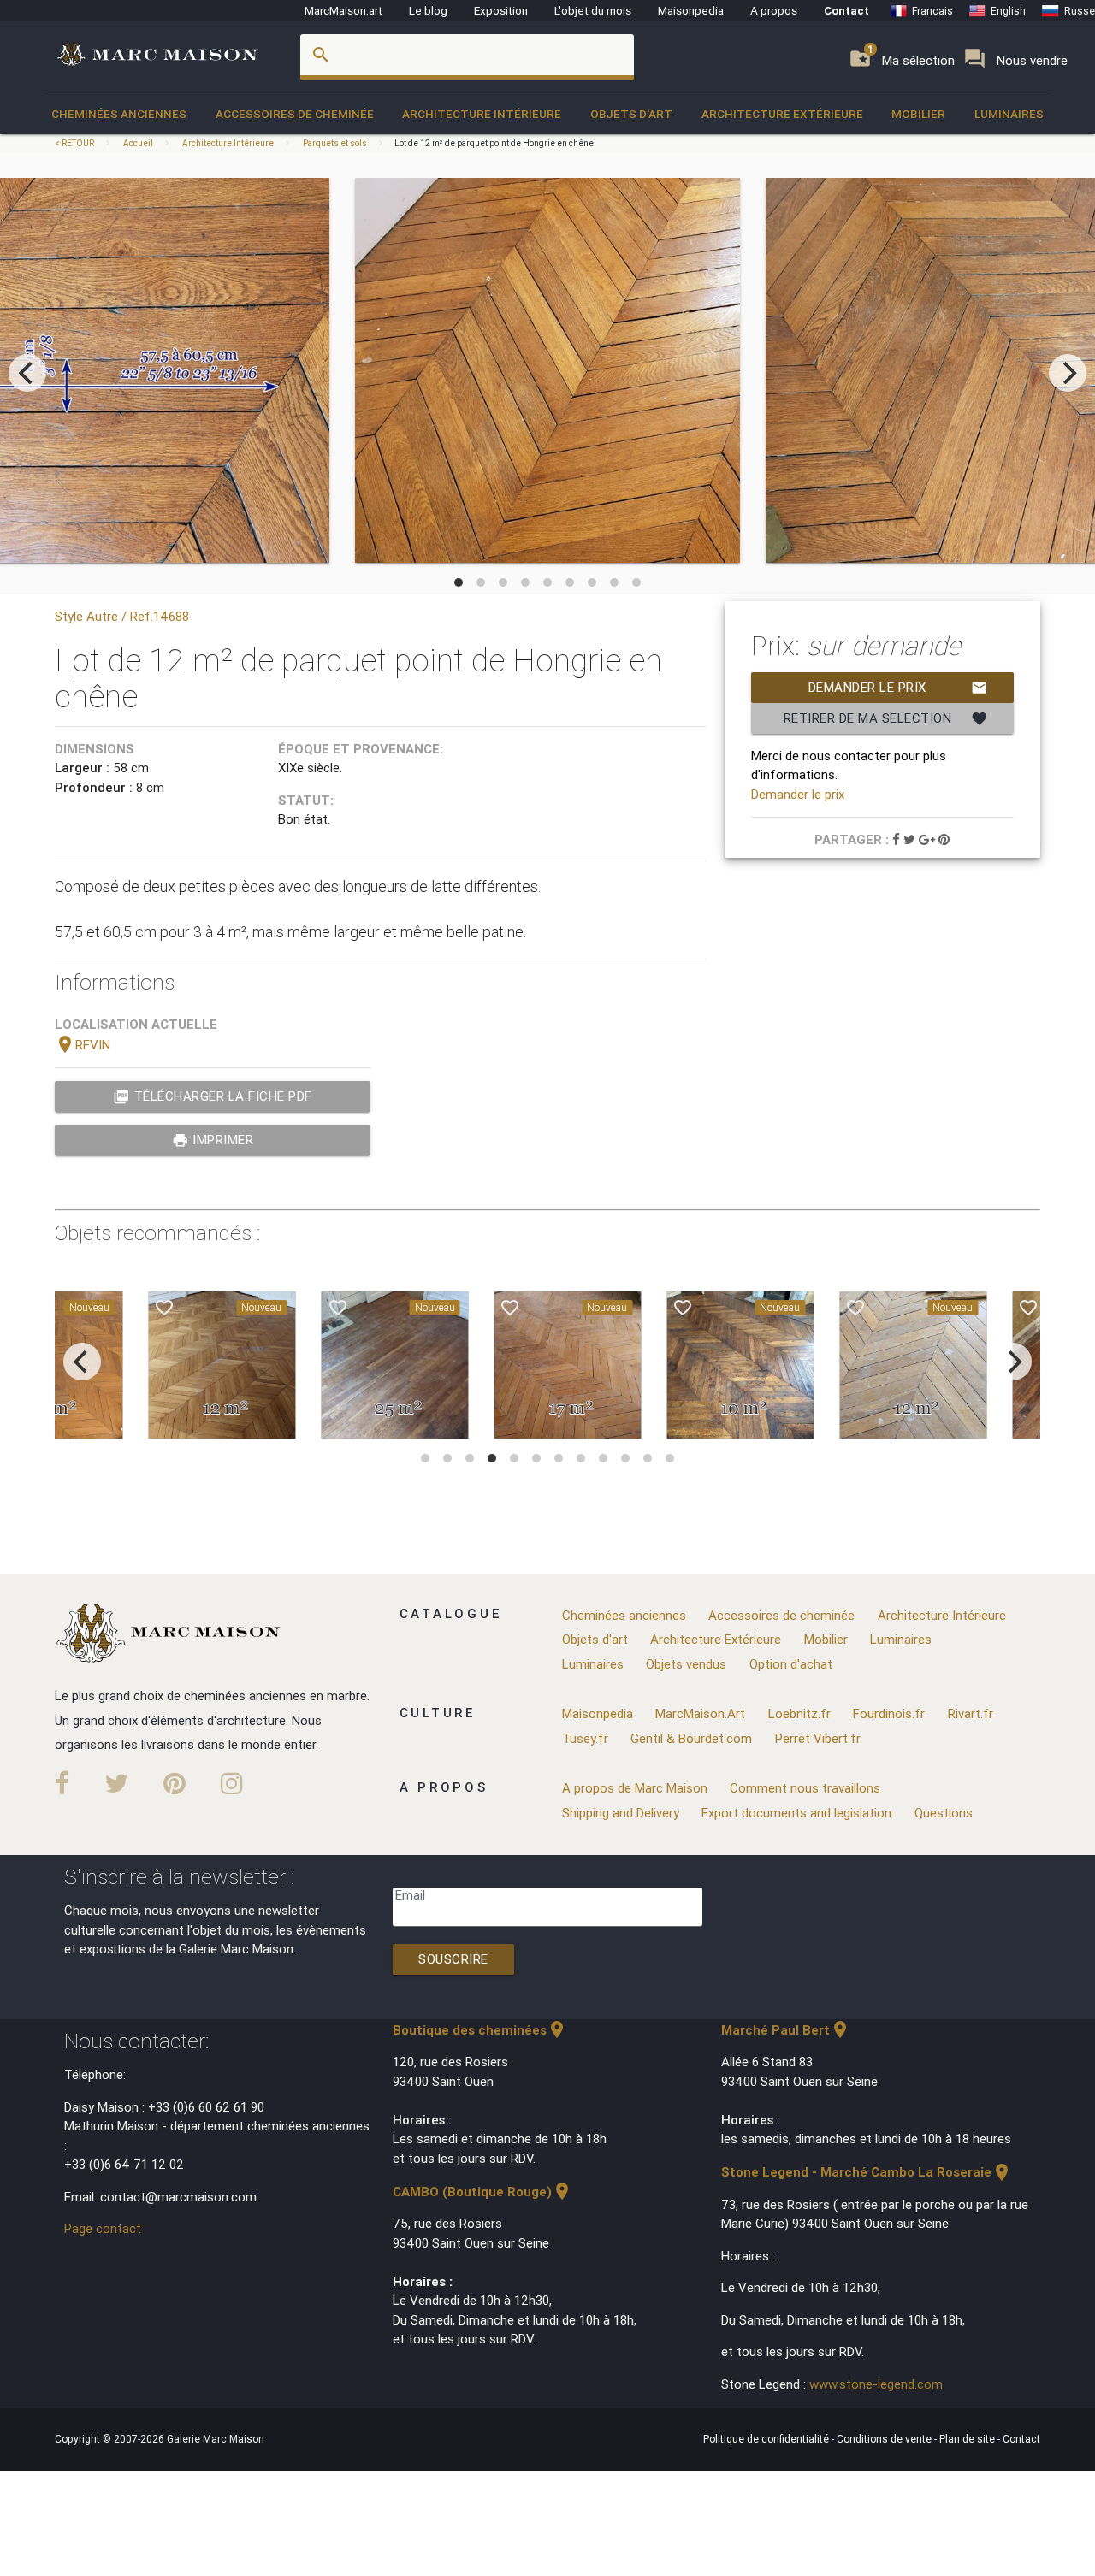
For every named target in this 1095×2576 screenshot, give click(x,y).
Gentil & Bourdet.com (691, 1738)
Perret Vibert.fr (818, 1738)
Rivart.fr (971, 1713)
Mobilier (918, 114)
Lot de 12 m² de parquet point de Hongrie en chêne (494, 143)
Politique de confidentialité (767, 2439)
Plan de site (968, 2439)
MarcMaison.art (343, 10)
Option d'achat (791, 1664)
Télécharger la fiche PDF (213, 1096)
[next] (1068, 373)
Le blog (428, 10)
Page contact (103, 2228)
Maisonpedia (691, 10)
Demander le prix (898, 688)
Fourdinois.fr (889, 1713)
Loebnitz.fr (799, 1713)
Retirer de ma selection (886, 718)
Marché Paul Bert (786, 2030)
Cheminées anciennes (119, 114)
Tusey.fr (585, 1738)
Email (410, 1895)
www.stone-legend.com (876, 2384)
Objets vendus (686, 1664)
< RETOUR (75, 143)
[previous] (27, 373)
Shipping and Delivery (621, 1813)
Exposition (501, 10)
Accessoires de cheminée (295, 114)
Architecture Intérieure (482, 114)
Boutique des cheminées (480, 2030)
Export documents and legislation (796, 1813)
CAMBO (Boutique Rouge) (482, 2192)
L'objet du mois (593, 10)
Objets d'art (631, 114)
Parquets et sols (335, 143)
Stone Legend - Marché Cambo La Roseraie (867, 2172)
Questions (944, 1813)
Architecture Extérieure (782, 114)
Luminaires (1009, 114)
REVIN (83, 1045)
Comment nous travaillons (805, 1788)
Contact (846, 10)
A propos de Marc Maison (635, 1788)
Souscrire (453, 1959)
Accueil (138, 143)
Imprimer (213, 1140)
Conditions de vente (885, 2439)
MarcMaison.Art (700, 1713)
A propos (774, 10)
